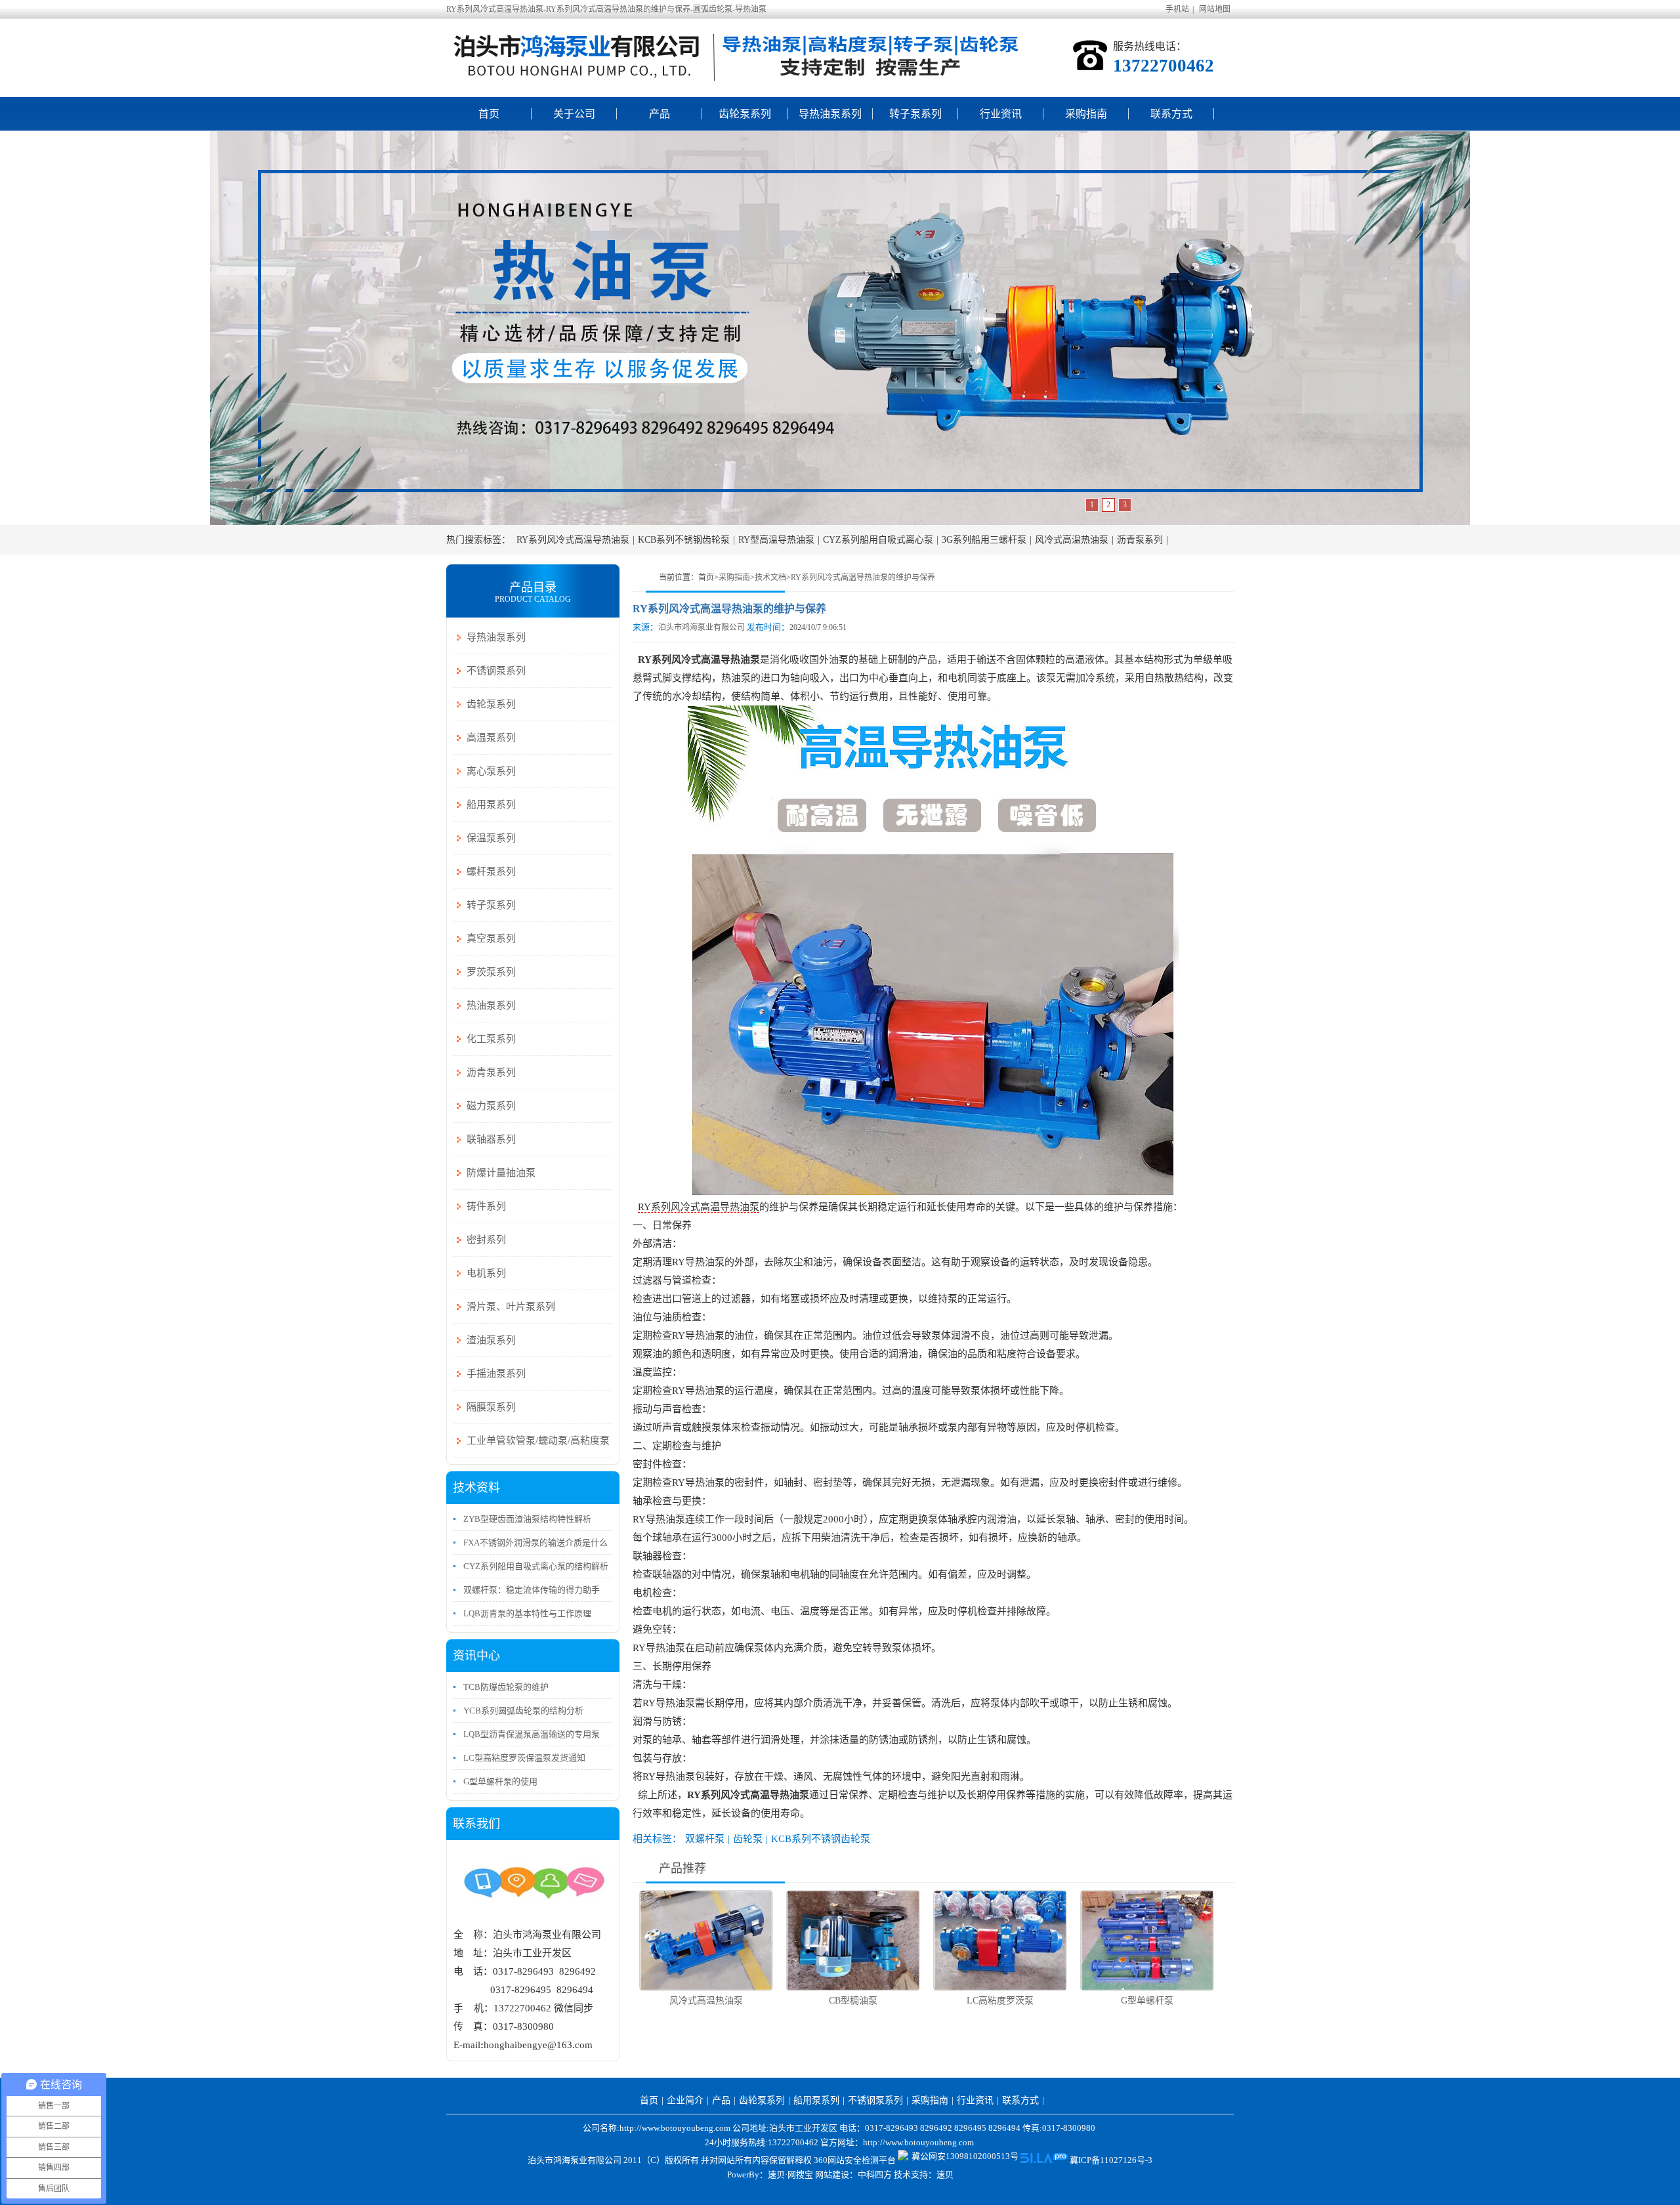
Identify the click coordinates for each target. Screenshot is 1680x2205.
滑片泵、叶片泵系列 (511, 1307)
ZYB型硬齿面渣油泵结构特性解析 (527, 1519)
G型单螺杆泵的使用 (500, 1781)
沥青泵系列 (1140, 540)
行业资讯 (1001, 114)
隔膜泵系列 (491, 1407)
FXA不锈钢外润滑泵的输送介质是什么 (535, 1543)
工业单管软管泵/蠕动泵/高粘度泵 (538, 1440)
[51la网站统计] (1044, 2160)
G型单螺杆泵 (1147, 2001)
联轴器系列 (491, 1139)
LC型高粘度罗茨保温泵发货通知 (524, 1758)
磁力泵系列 (491, 1106)
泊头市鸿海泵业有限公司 (702, 627)
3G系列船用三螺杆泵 (984, 540)
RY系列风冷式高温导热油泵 (573, 540)
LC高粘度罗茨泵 (1000, 2001)
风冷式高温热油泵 (1072, 540)
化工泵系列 (491, 1039)
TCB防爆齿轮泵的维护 (506, 1687)
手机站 (1177, 9)
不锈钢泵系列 (496, 671)
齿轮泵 (748, 1839)
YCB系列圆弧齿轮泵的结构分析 (523, 1711)
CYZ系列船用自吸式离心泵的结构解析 (536, 1566)
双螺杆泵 (705, 1839)
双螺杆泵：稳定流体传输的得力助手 (532, 1590)
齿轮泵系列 (745, 114)
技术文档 (770, 577)
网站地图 (1215, 9)
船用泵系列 (491, 805)
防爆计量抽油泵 (501, 1173)
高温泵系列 (491, 738)
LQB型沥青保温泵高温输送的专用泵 (532, 1734)
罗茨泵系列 (491, 972)
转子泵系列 (915, 114)
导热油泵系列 (830, 114)
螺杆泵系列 (491, 871)
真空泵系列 (491, 938)
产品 (660, 114)
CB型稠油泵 (853, 2001)
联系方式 (1171, 114)
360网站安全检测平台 (855, 2160)
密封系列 (486, 1240)
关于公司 (574, 114)
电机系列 (486, 1273)
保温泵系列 (491, 838)
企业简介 (685, 2100)
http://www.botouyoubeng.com (918, 2142)
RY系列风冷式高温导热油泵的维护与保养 (863, 577)
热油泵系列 (491, 1005)
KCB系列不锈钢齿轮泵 (684, 540)
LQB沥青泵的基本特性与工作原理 (527, 1613)
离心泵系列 (491, 771)
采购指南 (1086, 114)
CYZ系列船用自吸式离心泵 (878, 540)
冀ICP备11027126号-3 (1111, 2160)
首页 (489, 114)
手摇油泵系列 (496, 1374)
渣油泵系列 (491, 1340)
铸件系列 (486, 1206)
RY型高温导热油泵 (776, 540)
